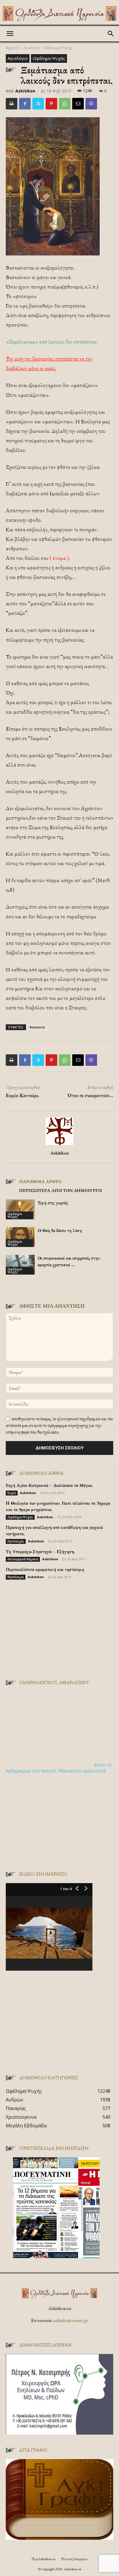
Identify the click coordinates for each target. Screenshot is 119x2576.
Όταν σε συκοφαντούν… (90, 1095)
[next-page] (19, 1286)
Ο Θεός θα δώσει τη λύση (60, 1230)
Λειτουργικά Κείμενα (23, 1559)
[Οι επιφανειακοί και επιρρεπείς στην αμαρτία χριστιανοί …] (20, 1265)
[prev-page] (9, 1286)
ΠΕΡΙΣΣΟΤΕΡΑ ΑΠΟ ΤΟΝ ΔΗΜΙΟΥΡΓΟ (60, 1190)
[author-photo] (59, 1145)
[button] (10, 34)
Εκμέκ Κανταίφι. (23, 1095)
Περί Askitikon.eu (43, 2559)
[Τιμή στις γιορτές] (20, 1209)
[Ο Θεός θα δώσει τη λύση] (20, 1237)
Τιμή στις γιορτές (53, 1203)
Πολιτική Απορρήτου (74, 2559)
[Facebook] (25, 104)
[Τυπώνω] (12, 104)
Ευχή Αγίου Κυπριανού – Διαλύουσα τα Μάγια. (49, 1485)
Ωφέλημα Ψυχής (58, 47)
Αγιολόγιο (31, 47)
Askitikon (25, 91)
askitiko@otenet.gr (71, 2320)
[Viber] (91, 104)
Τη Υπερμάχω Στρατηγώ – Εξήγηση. (40, 1552)
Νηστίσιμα (16, 1577)
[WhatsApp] (65, 104)
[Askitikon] (59, 14)
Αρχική (12, 47)
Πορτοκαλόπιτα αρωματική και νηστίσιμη (45, 1569)
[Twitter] (38, 104)
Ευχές (12, 1493)
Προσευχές (16, 1541)
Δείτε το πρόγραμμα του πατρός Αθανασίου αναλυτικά (59, 1768)
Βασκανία (37, 1027)
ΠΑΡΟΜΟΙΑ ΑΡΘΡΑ (40, 1181)
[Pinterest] (51, 104)
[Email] (78, 104)
